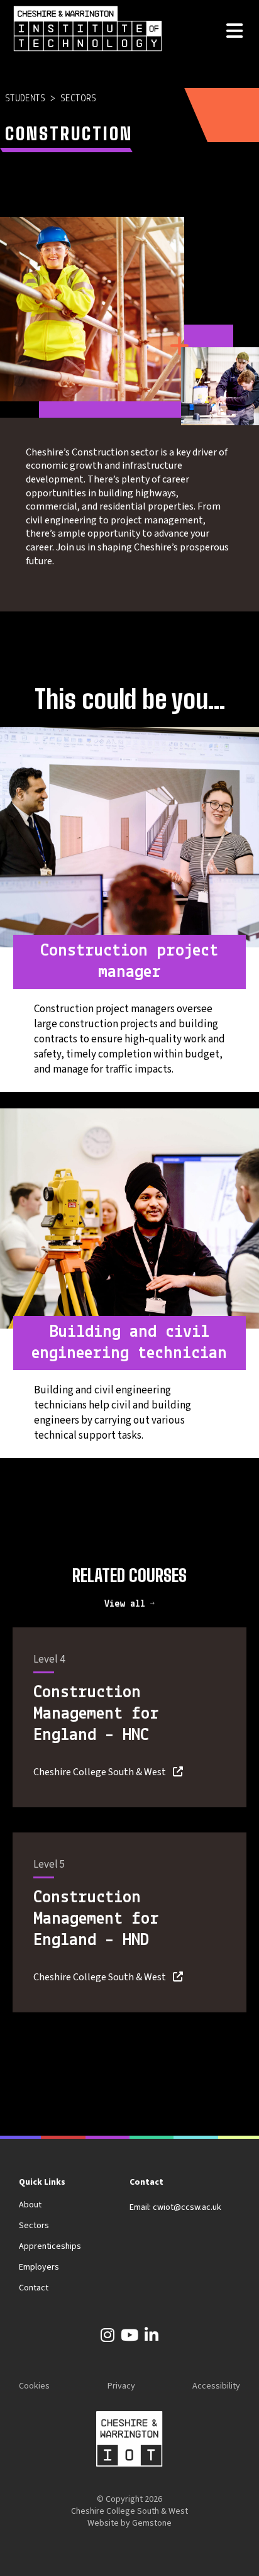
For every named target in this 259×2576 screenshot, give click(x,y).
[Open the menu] (234, 32)
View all (127, 1604)
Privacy (121, 2386)
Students (25, 99)
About (30, 2205)
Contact (34, 2288)
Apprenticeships (50, 2246)
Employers (39, 2267)
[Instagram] (107, 2338)
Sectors (78, 99)
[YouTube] (129, 2338)
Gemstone (152, 2523)
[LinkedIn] (152, 2338)
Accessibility (216, 2386)
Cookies (34, 2386)
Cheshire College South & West (100, 1772)
